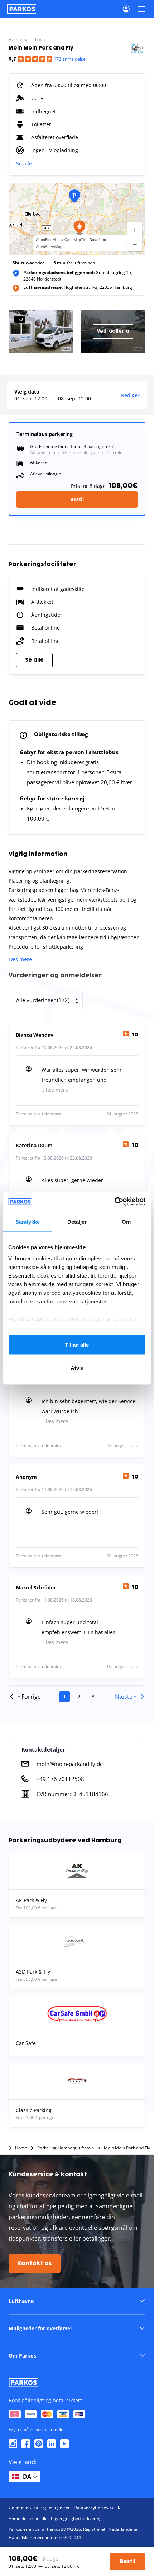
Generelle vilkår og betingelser (39, 2507)
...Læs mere (55, 1090)
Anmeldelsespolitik (27, 2518)
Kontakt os (35, 2264)
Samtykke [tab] (28, 1221)
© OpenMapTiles (75, 240)
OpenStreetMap (49, 247)
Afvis (77, 1368)
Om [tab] (126, 1221)
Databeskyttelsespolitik (97, 2507)
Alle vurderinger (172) (43, 1000)
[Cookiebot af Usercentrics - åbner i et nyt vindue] (114, 1202)
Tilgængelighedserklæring (76, 2518)
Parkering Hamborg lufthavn (66, 2148)
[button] (80, 227)
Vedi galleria (113, 331)
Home (21, 2148)
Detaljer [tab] (77, 1221)
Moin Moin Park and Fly (127, 2148)
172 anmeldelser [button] (71, 59)
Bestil (77, 499)
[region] (77, 219)
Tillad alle (77, 1345)
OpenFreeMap (48, 240)
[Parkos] (22, 9)
